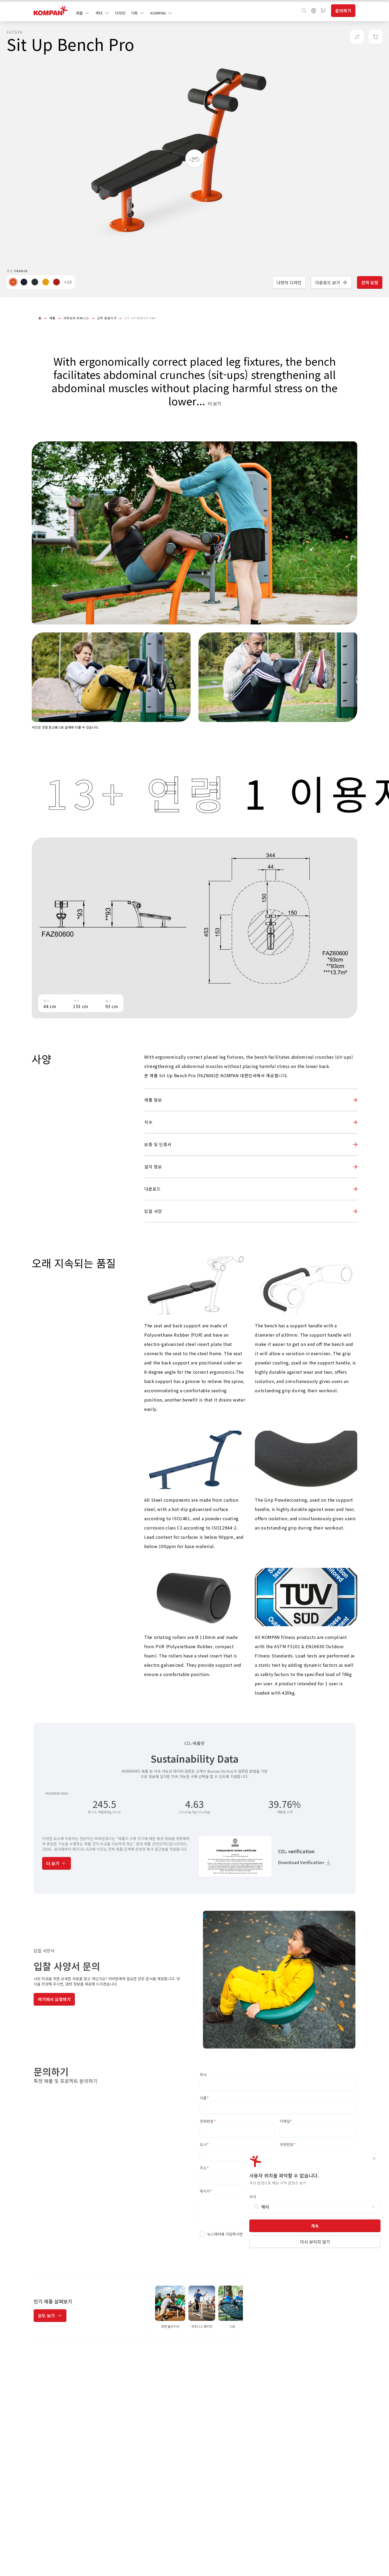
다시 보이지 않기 (315, 2242)
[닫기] (374, 2158)
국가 (253, 2197)
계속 (315, 2226)
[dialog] (195, 1288)
